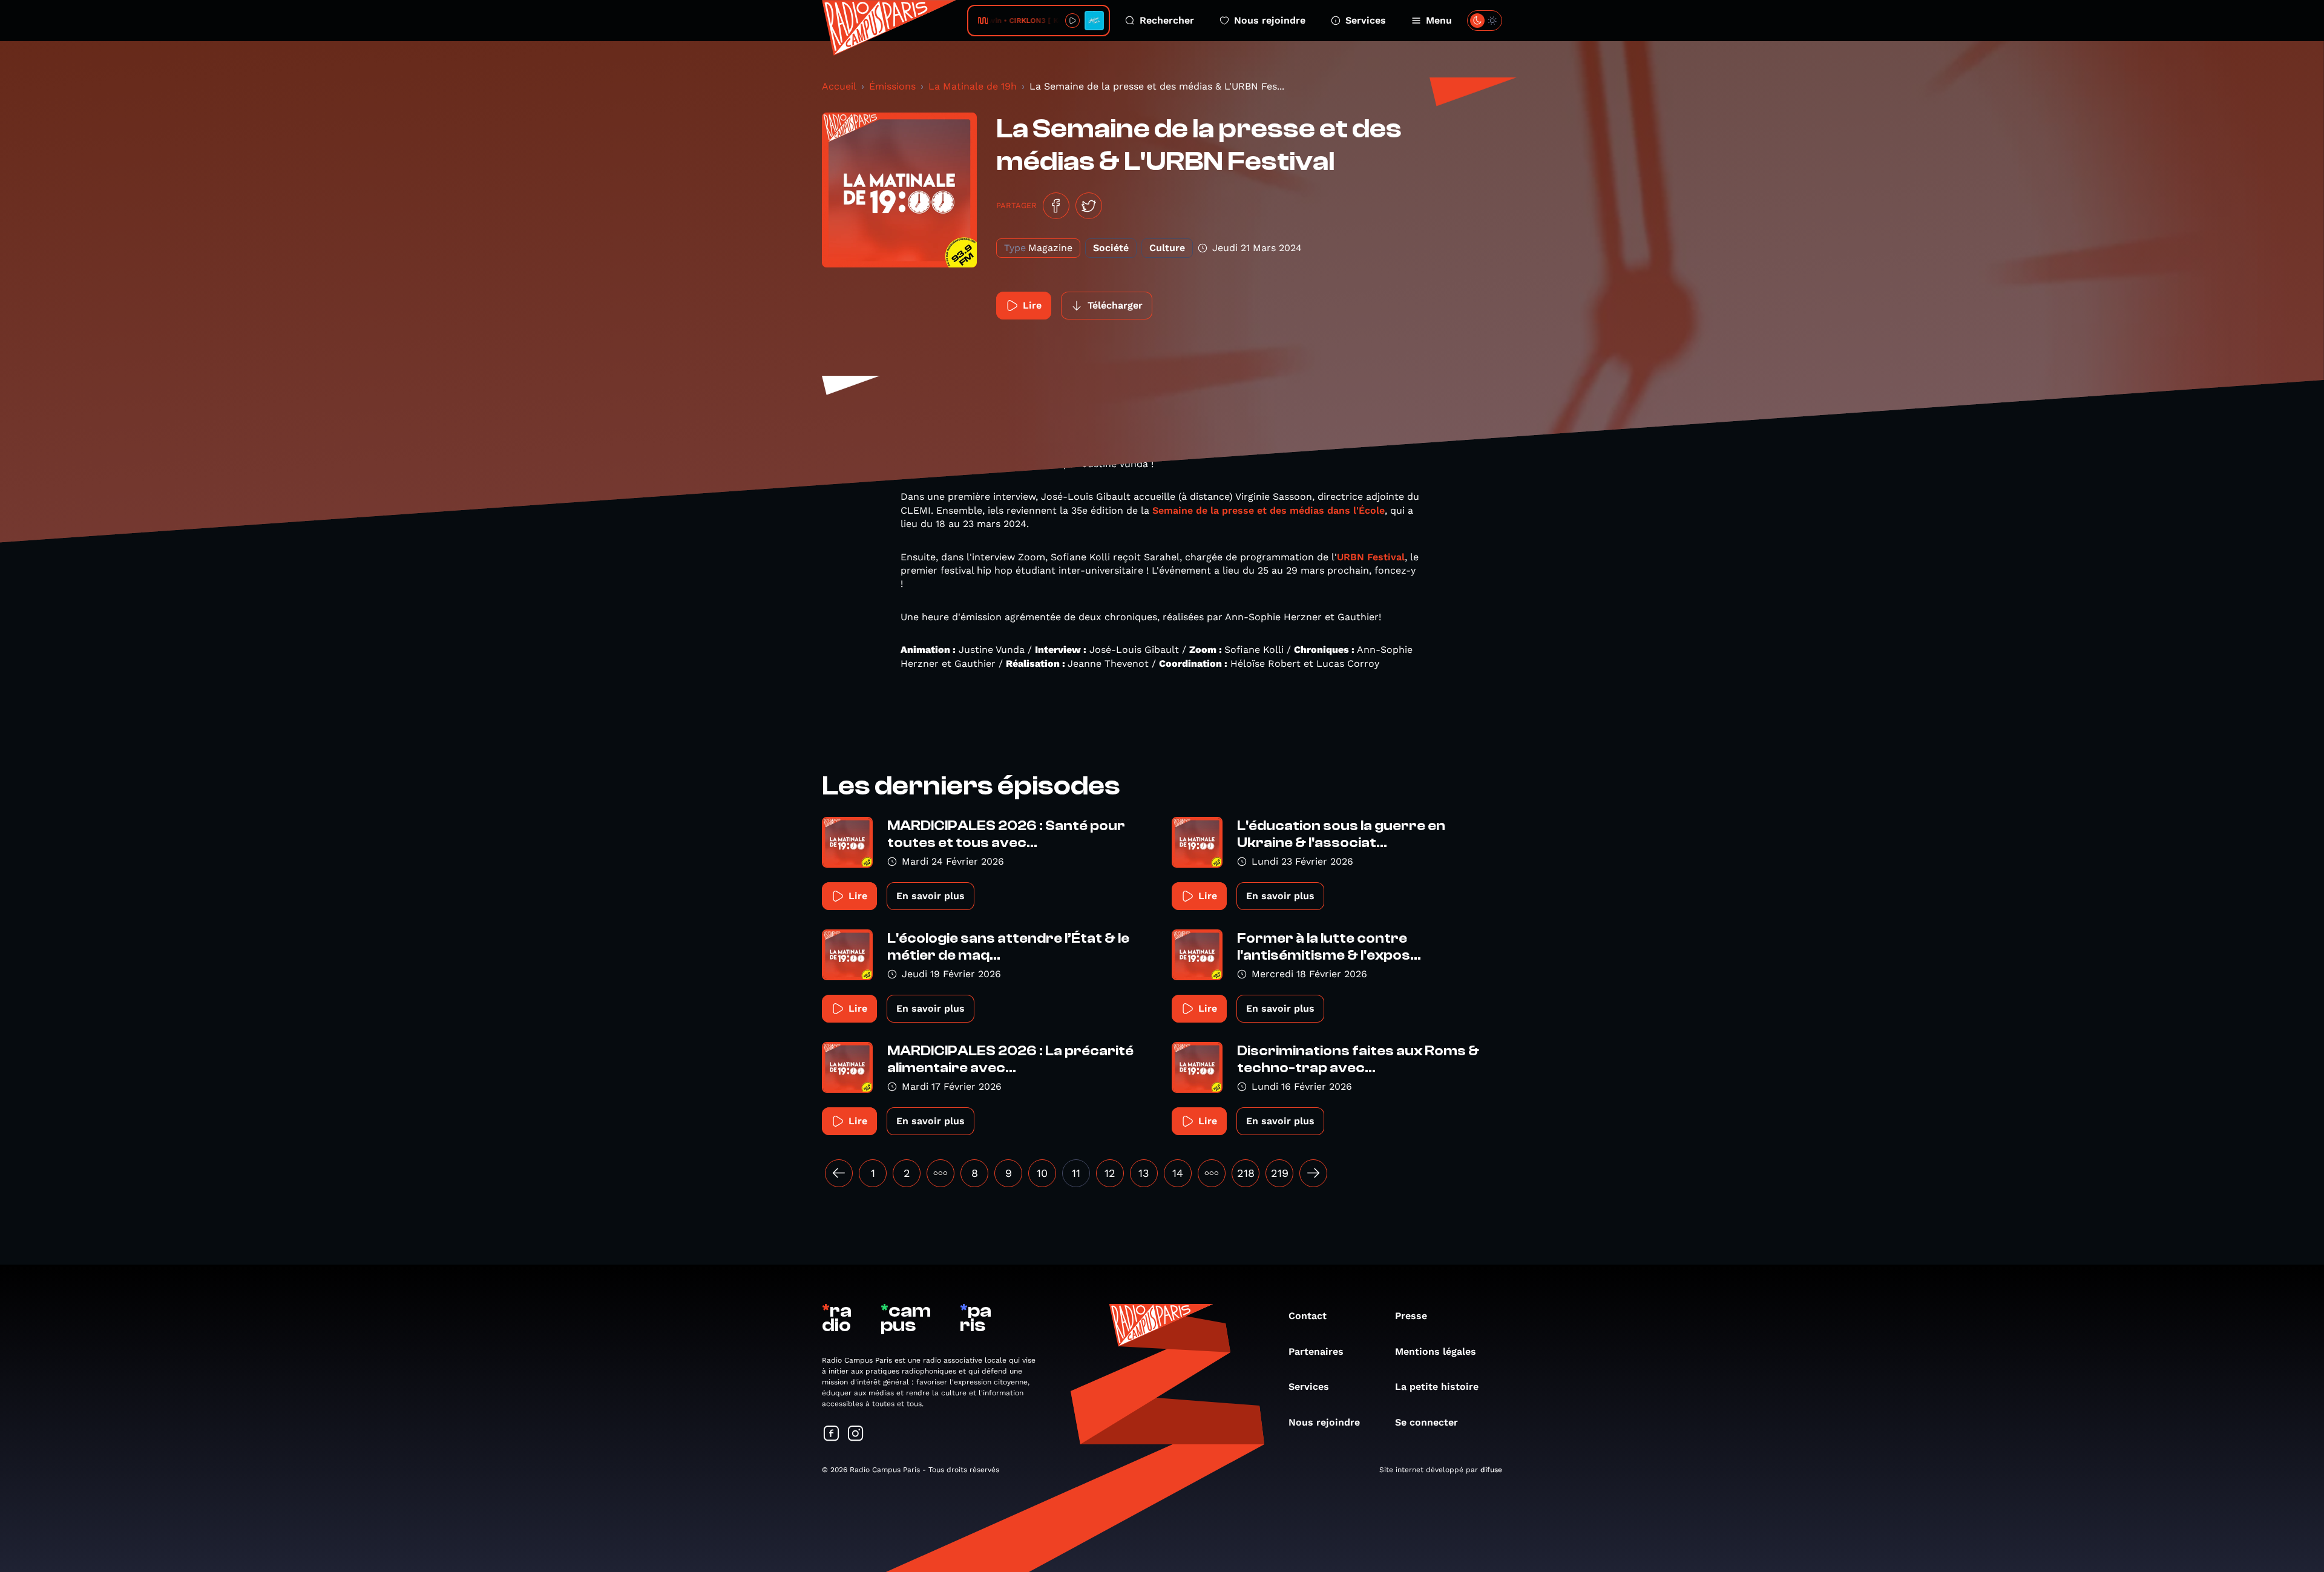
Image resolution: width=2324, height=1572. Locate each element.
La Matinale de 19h (973, 86)
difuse (1491, 1470)
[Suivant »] (1313, 1173)
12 (1110, 1173)
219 (1280, 1173)
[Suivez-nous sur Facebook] (832, 1434)
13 (1144, 1173)
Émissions (892, 86)
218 (1246, 1173)
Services (1366, 20)
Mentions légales (1436, 1351)
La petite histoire (1437, 1387)
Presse (1411, 1316)
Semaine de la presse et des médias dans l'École (1269, 510)
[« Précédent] (839, 1173)
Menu (1439, 20)
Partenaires (1316, 1351)
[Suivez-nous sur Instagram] (856, 1434)
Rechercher (1167, 20)
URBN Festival (1371, 557)
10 (1042, 1173)
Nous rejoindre (1270, 20)
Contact (1308, 1316)
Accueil (839, 86)
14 (1178, 1173)
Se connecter (1426, 1422)
